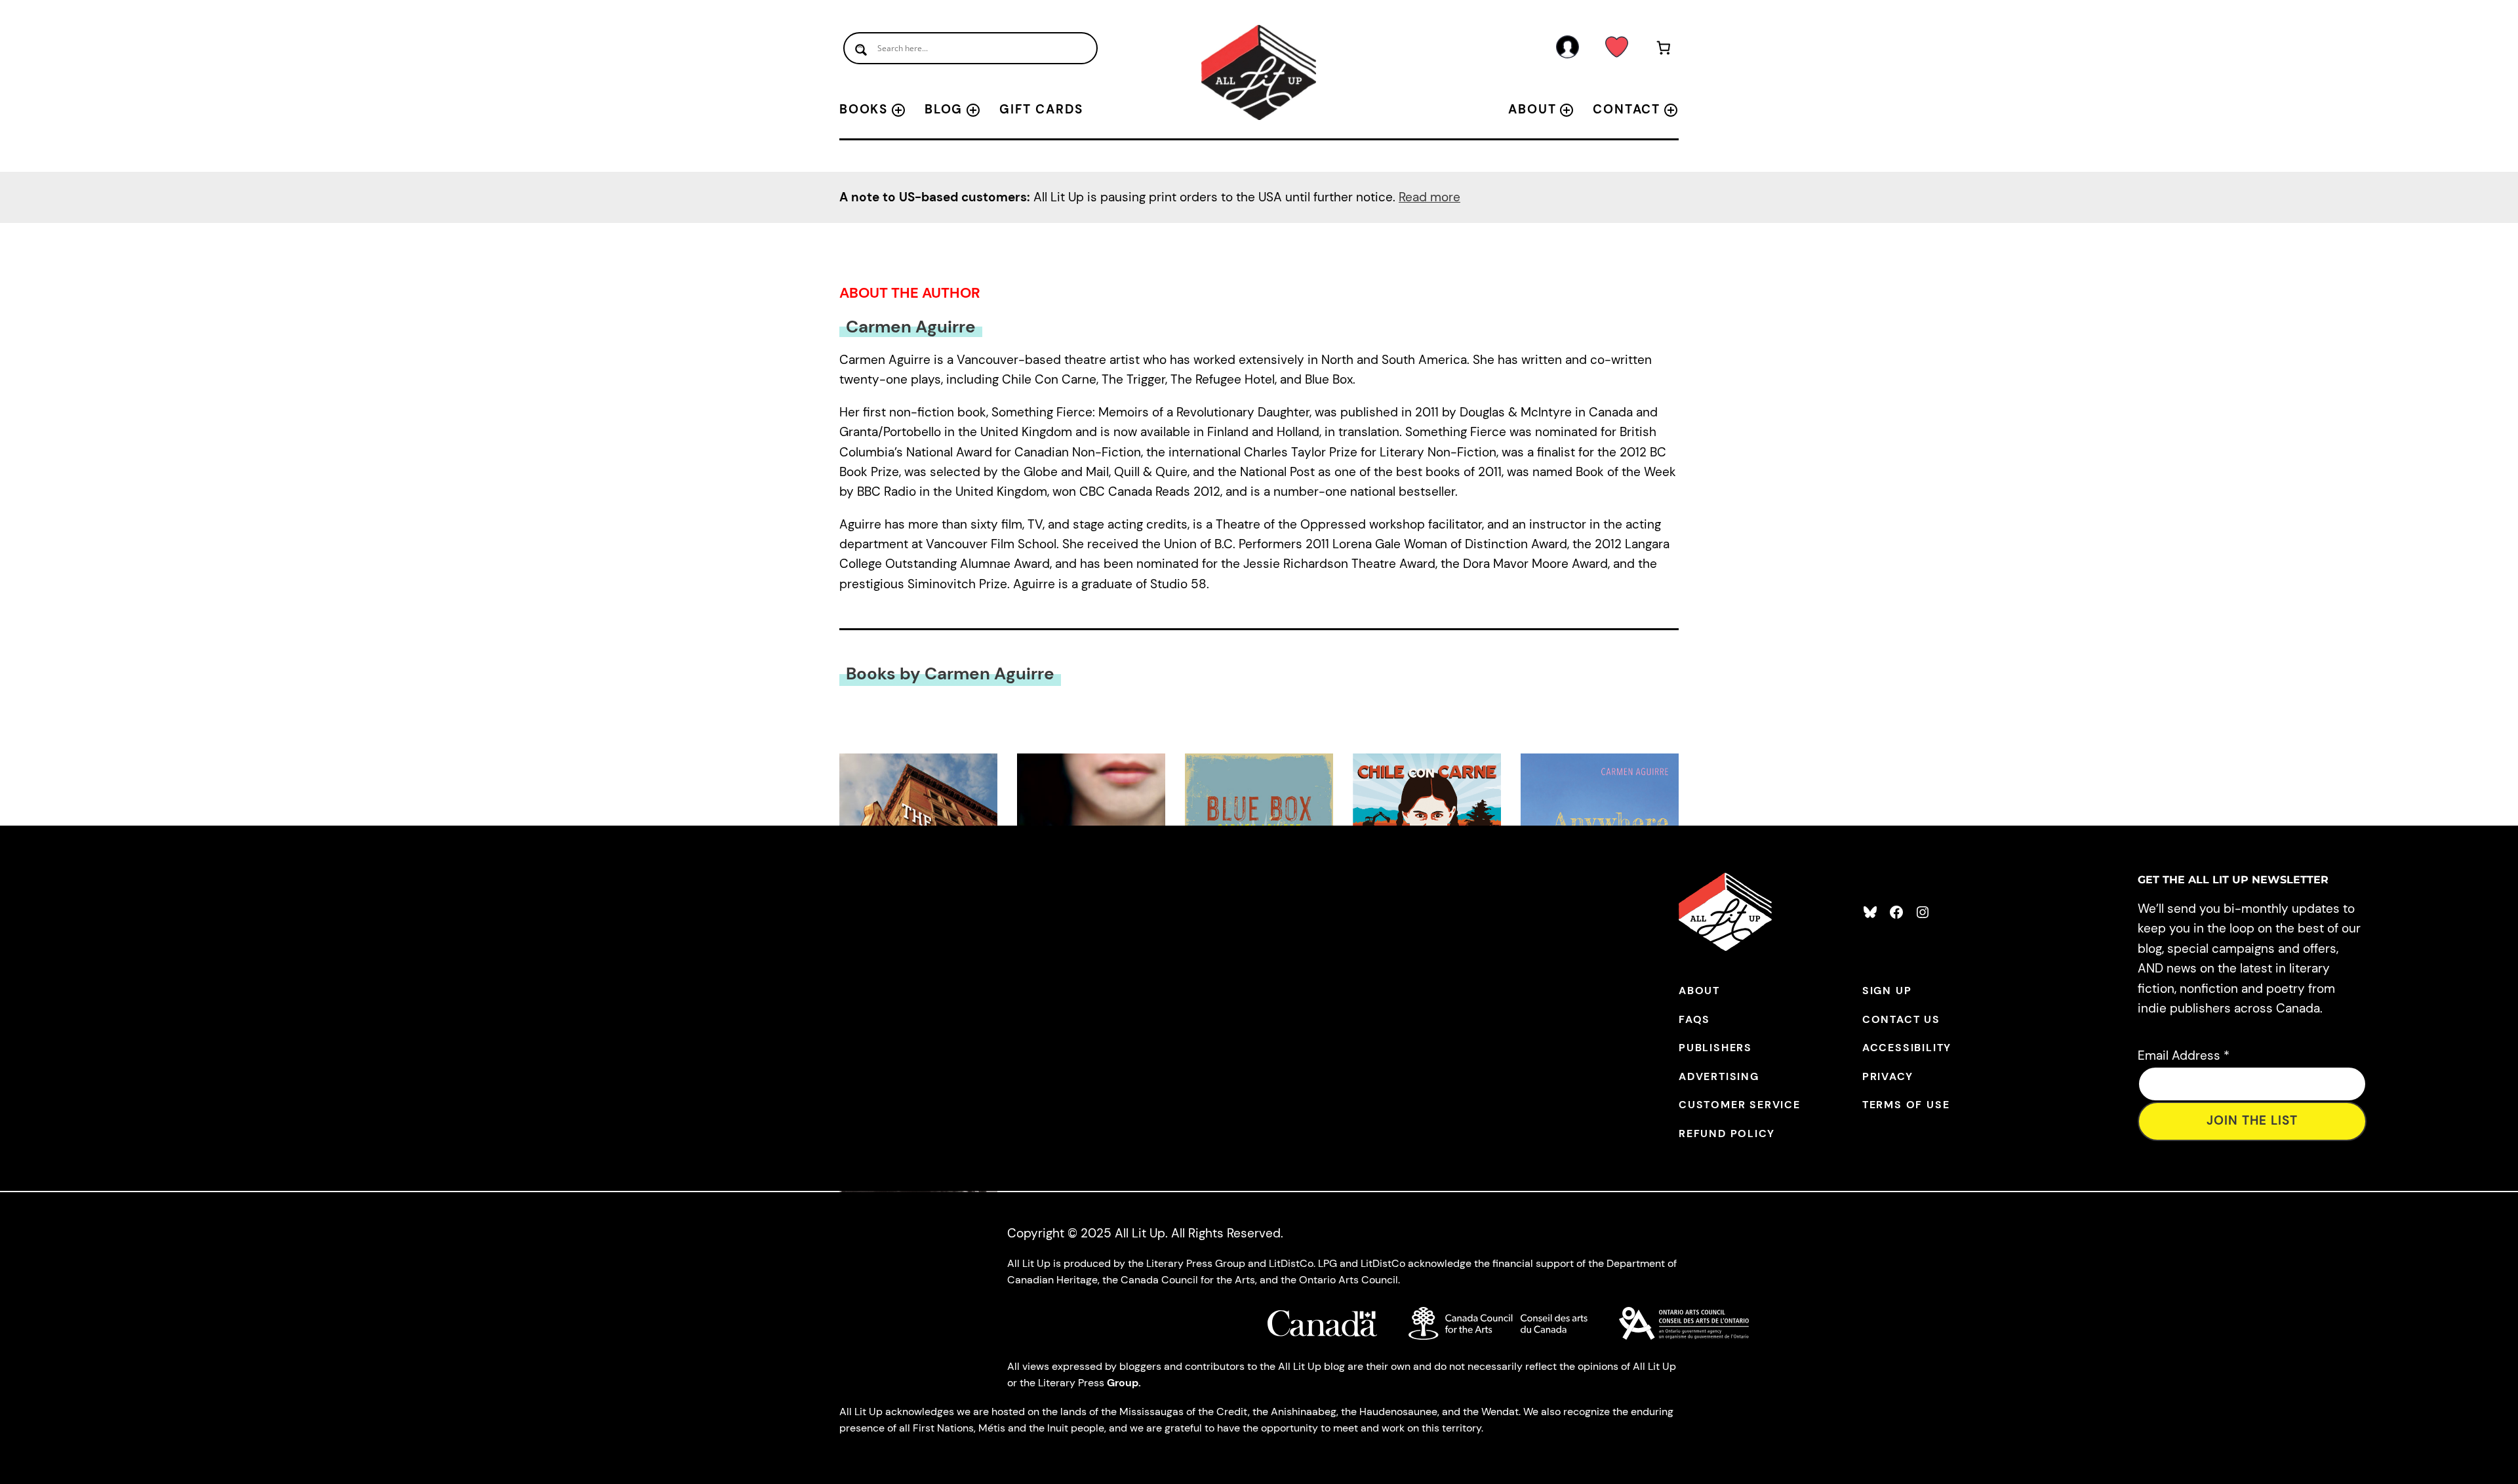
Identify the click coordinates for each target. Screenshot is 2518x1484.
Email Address (2184, 1055)
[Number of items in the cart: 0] (1664, 50)
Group (1123, 1383)
